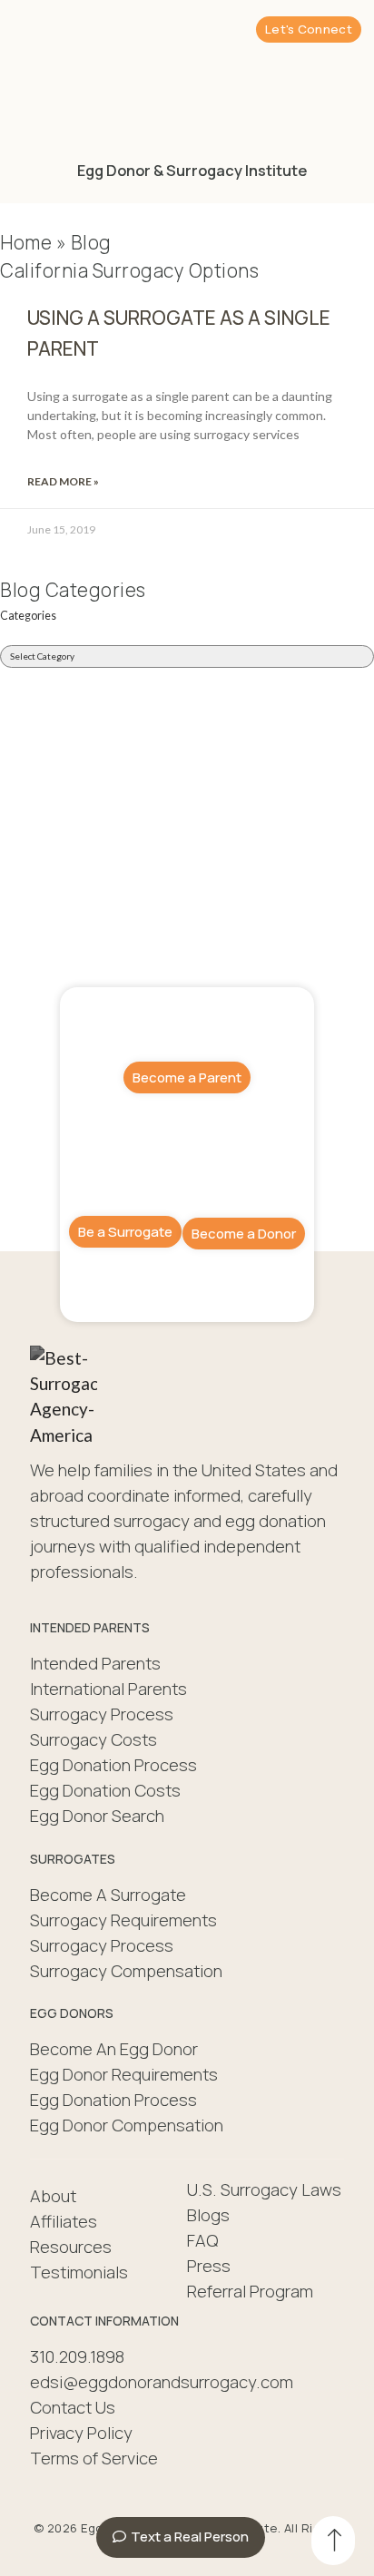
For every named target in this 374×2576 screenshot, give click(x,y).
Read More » (63, 481)
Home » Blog (56, 242)
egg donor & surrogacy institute (192, 170)
